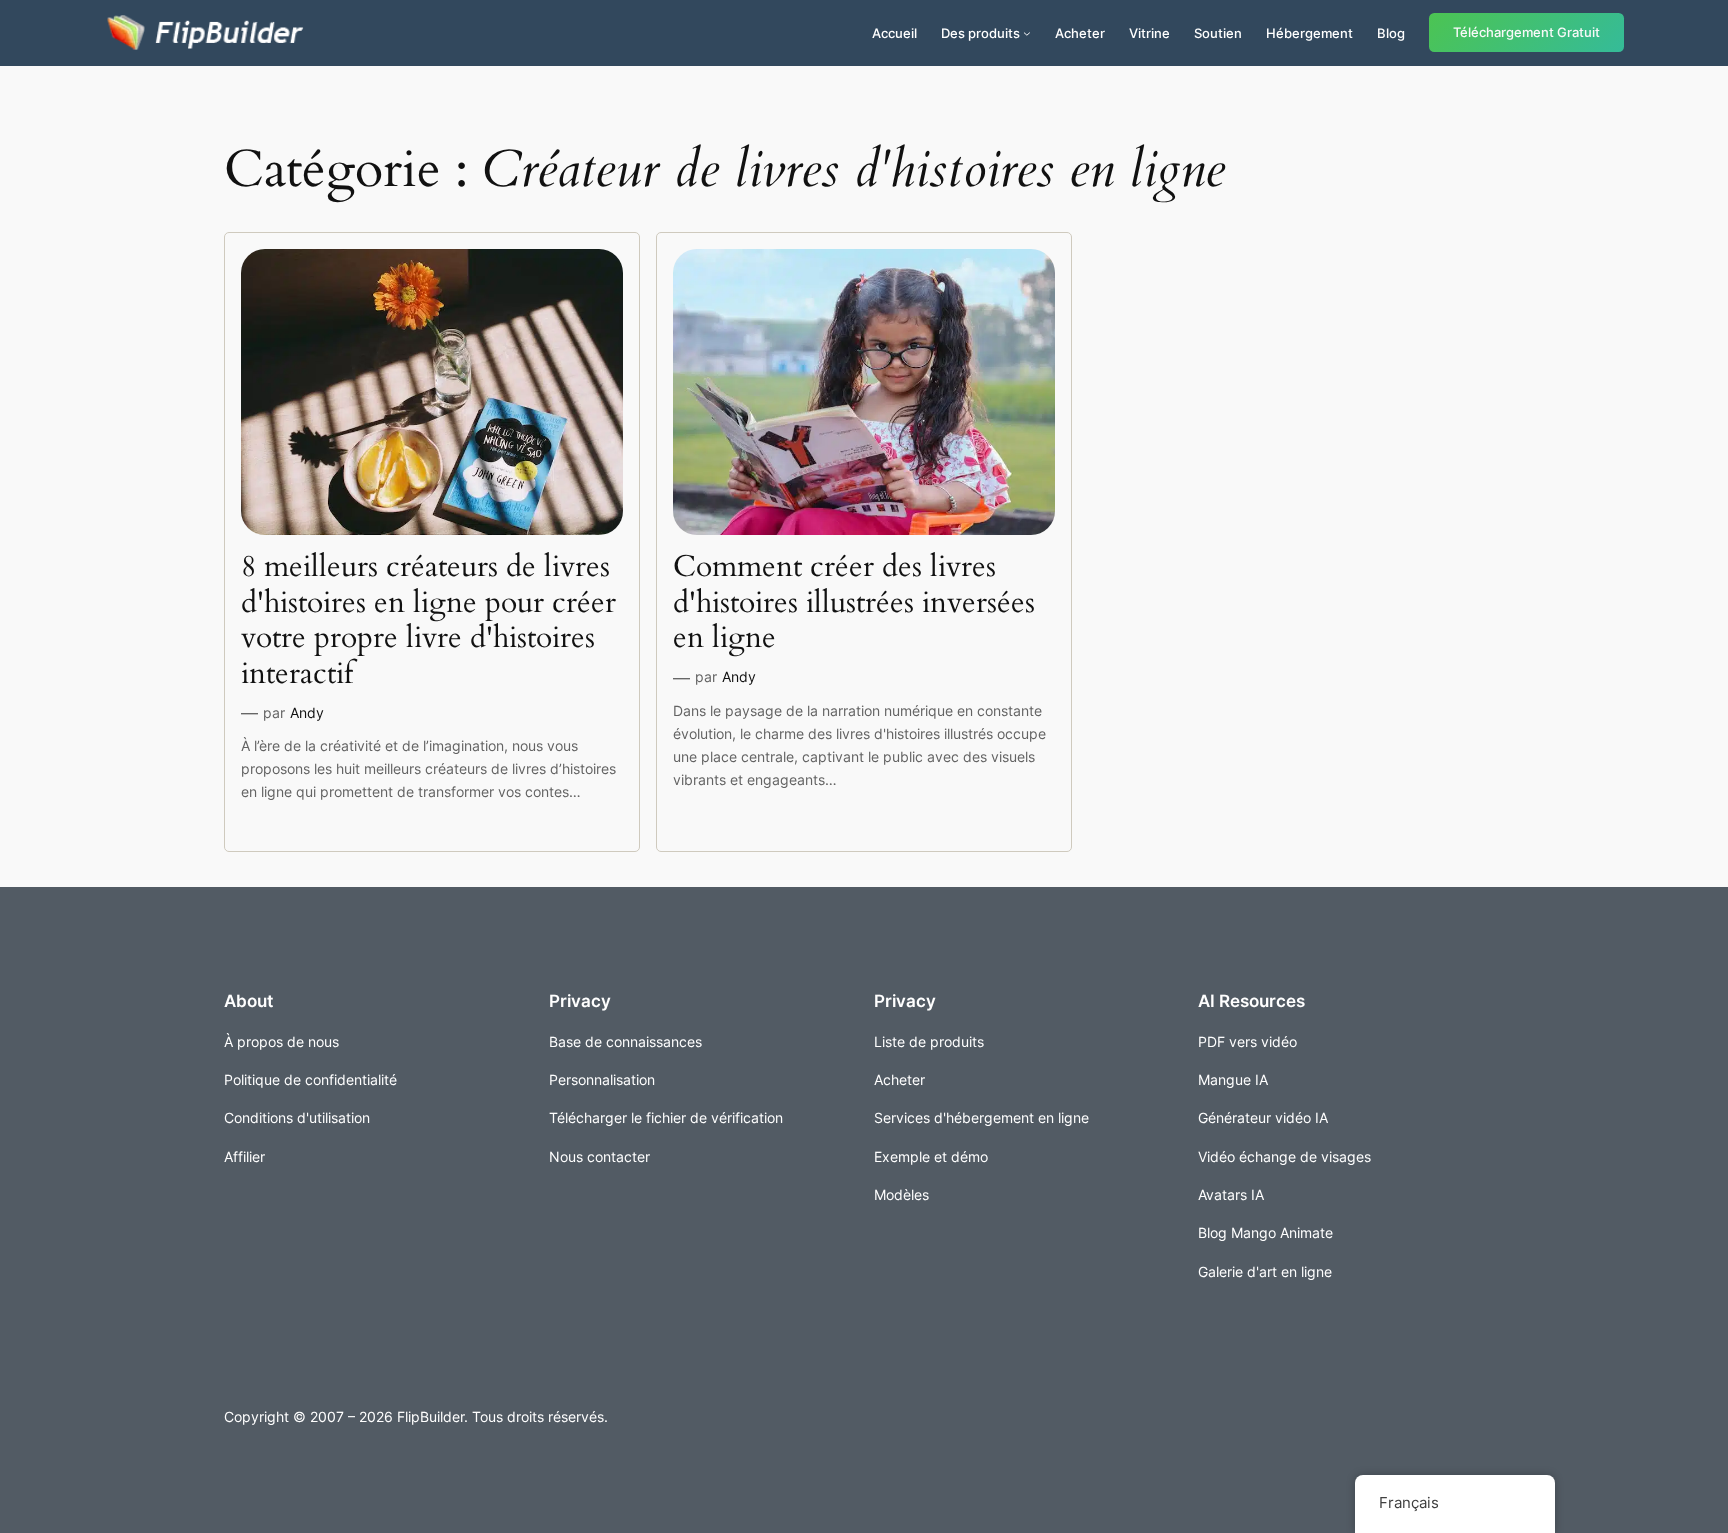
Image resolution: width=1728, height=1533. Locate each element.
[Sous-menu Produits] (1027, 33)
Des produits (980, 33)
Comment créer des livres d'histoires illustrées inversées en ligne (854, 603)
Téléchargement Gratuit (1526, 32)
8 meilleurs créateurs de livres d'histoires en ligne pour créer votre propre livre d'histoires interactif (428, 621)
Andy (307, 712)
